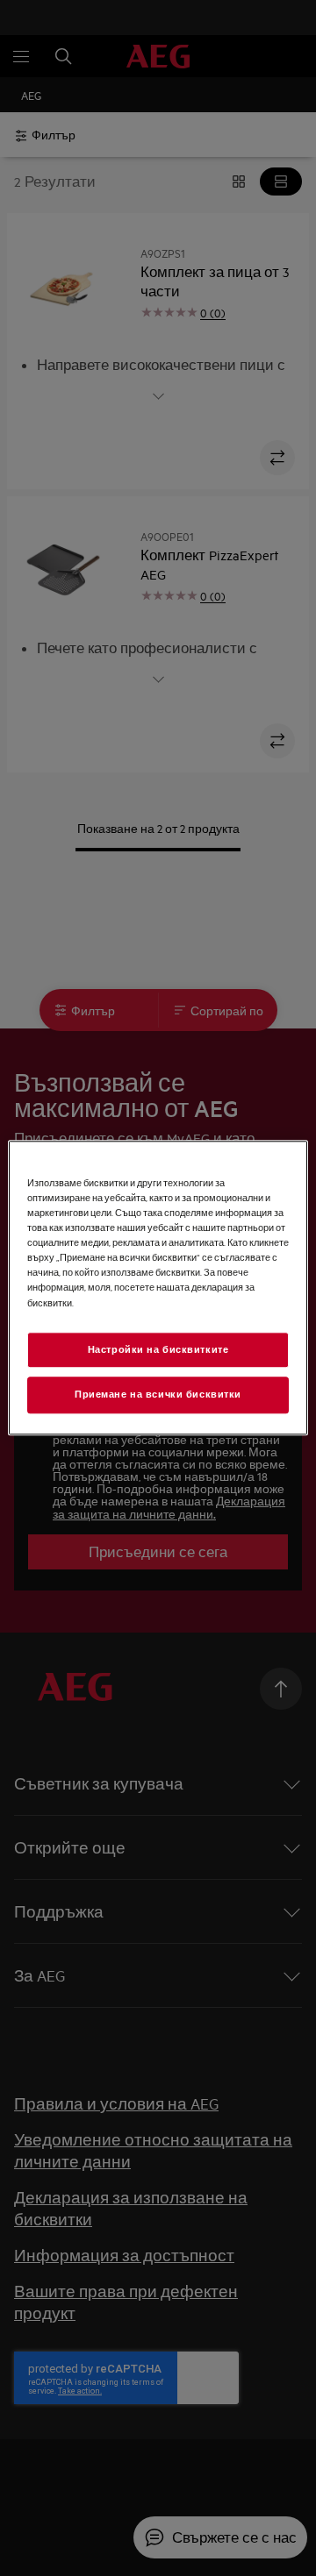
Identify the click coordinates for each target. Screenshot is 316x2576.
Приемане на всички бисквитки (158, 1395)
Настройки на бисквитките (158, 1349)
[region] (158, 1288)
